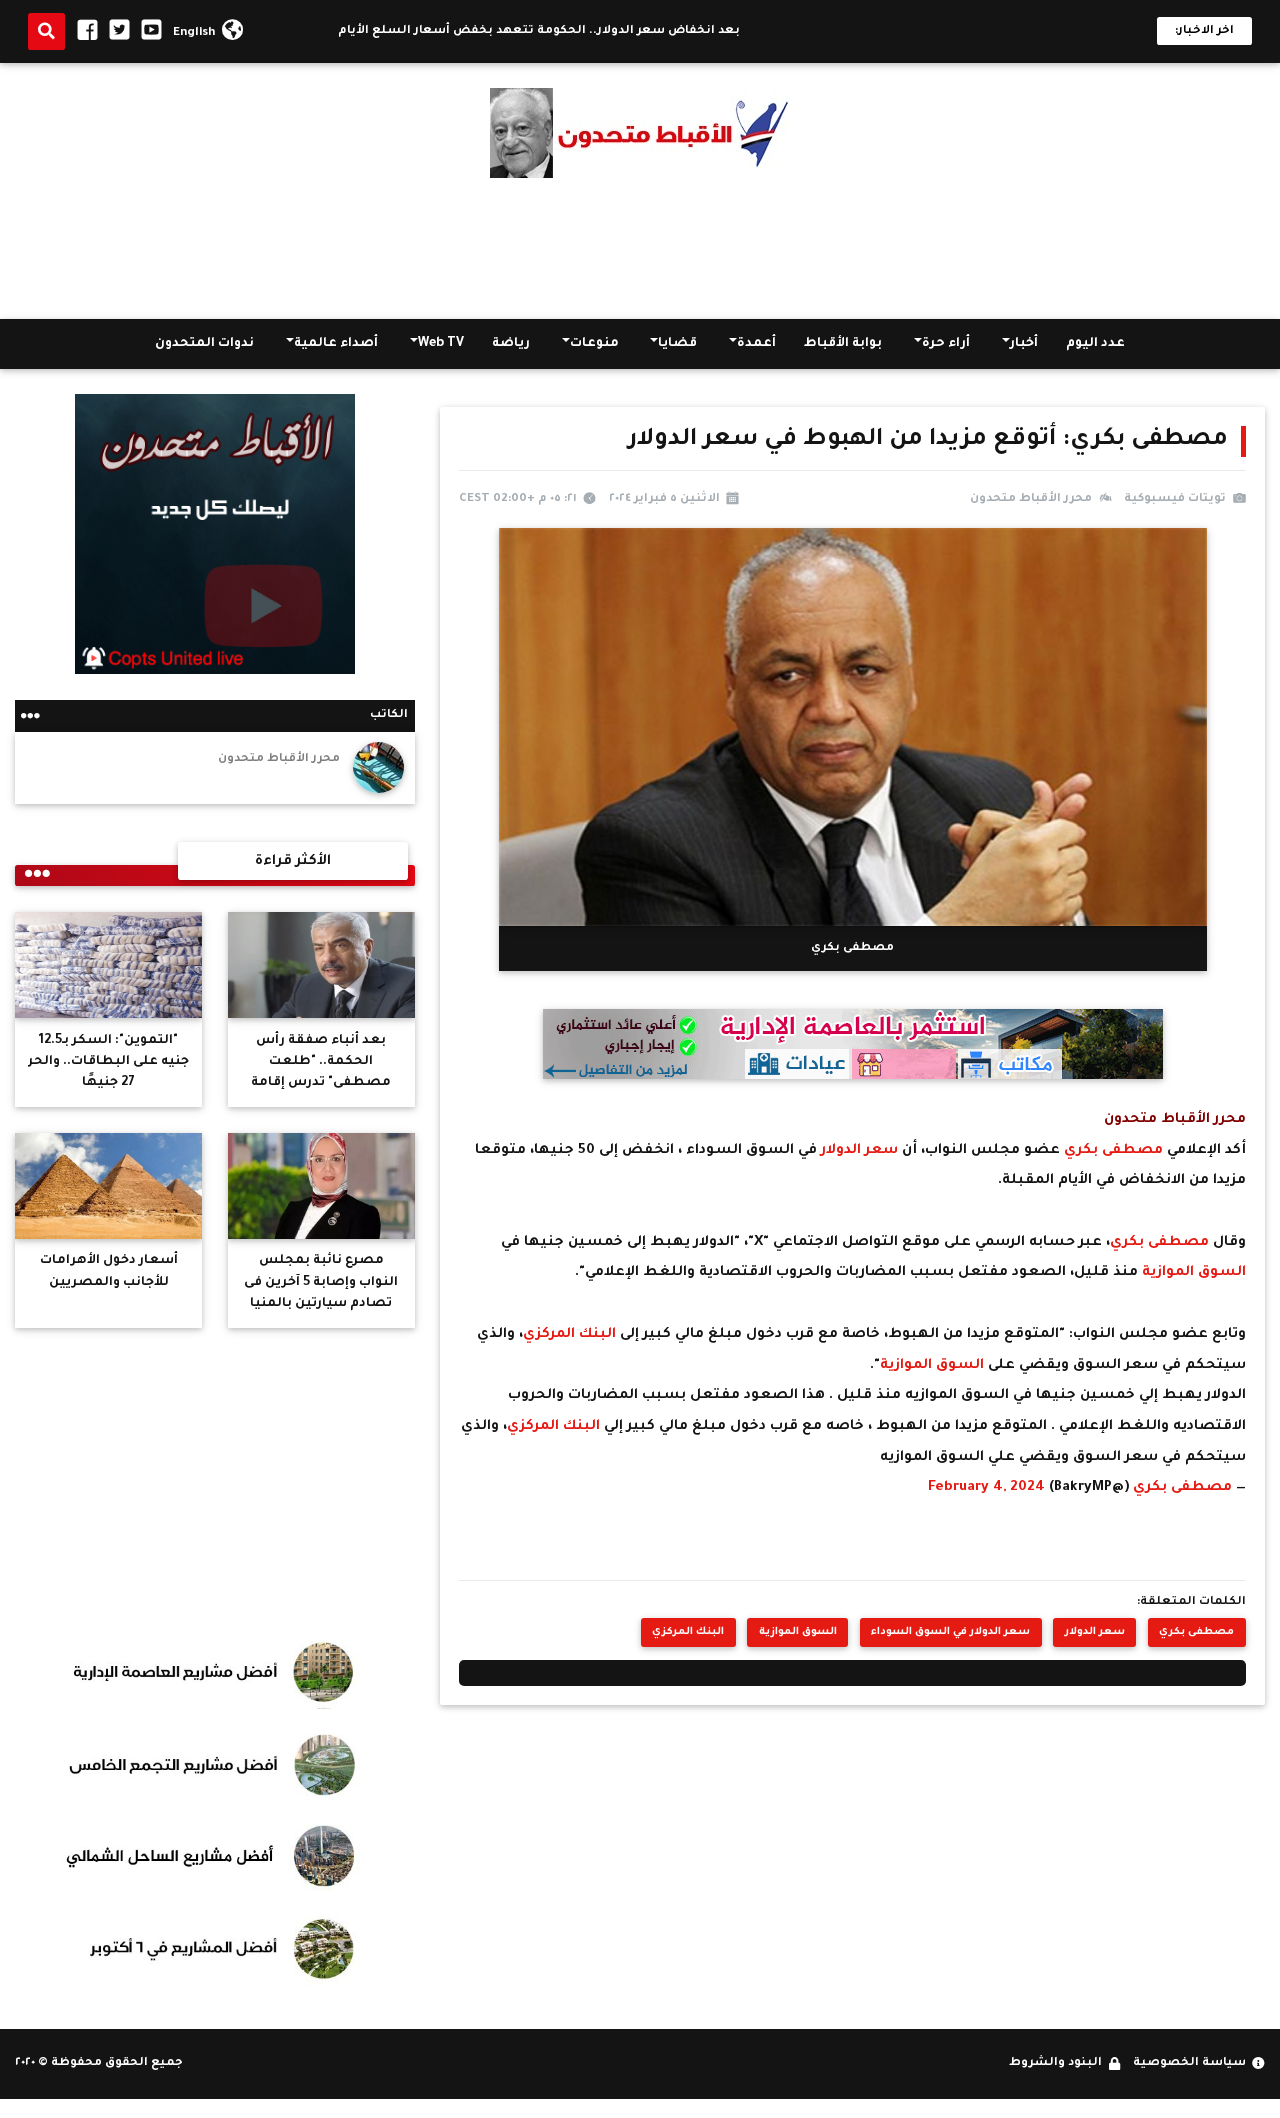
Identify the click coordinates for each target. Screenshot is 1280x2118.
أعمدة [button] (756, 344)
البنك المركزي (571, 1334)
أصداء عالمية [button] (336, 344)
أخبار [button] (1024, 344)
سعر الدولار (861, 1150)
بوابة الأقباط (843, 344)
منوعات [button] (594, 344)
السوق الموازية (1194, 1272)
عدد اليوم (1095, 344)
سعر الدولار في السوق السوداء (950, 1632)
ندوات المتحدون (204, 344)
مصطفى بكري (1113, 1150)
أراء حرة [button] (946, 344)
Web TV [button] (441, 344)
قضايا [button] (677, 344)
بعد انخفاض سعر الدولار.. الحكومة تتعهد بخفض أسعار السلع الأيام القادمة (569, 31)
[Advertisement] (640, 249)
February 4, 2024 (986, 1487)
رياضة (511, 344)
